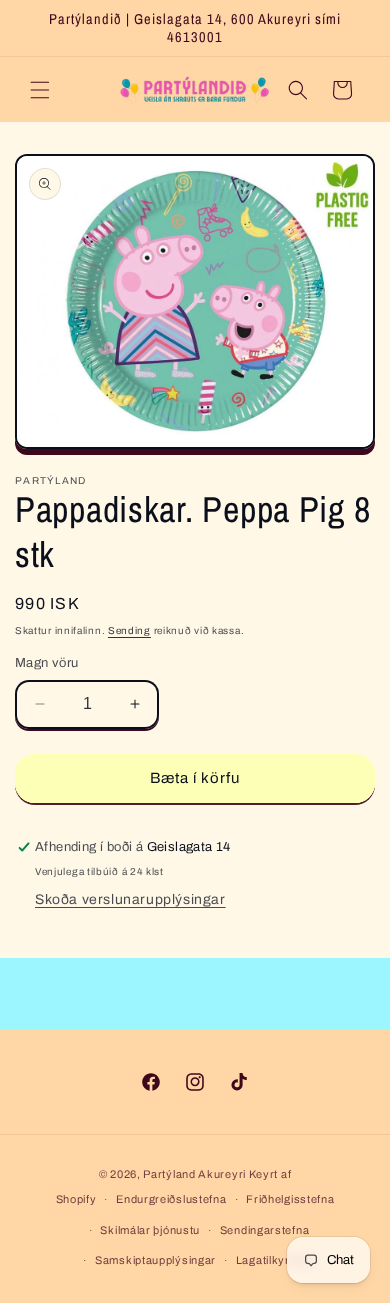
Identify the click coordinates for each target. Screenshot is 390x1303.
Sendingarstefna (265, 1230)
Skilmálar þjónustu (150, 1230)
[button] (40, 90)
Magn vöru (47, 663)
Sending (129, 630)
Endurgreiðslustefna (171, 1199)
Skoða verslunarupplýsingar (130, 899)
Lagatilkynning (275, 1260)
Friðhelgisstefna (290, 1199)
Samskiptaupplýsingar (155, 1260)
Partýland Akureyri (195, 1174)
